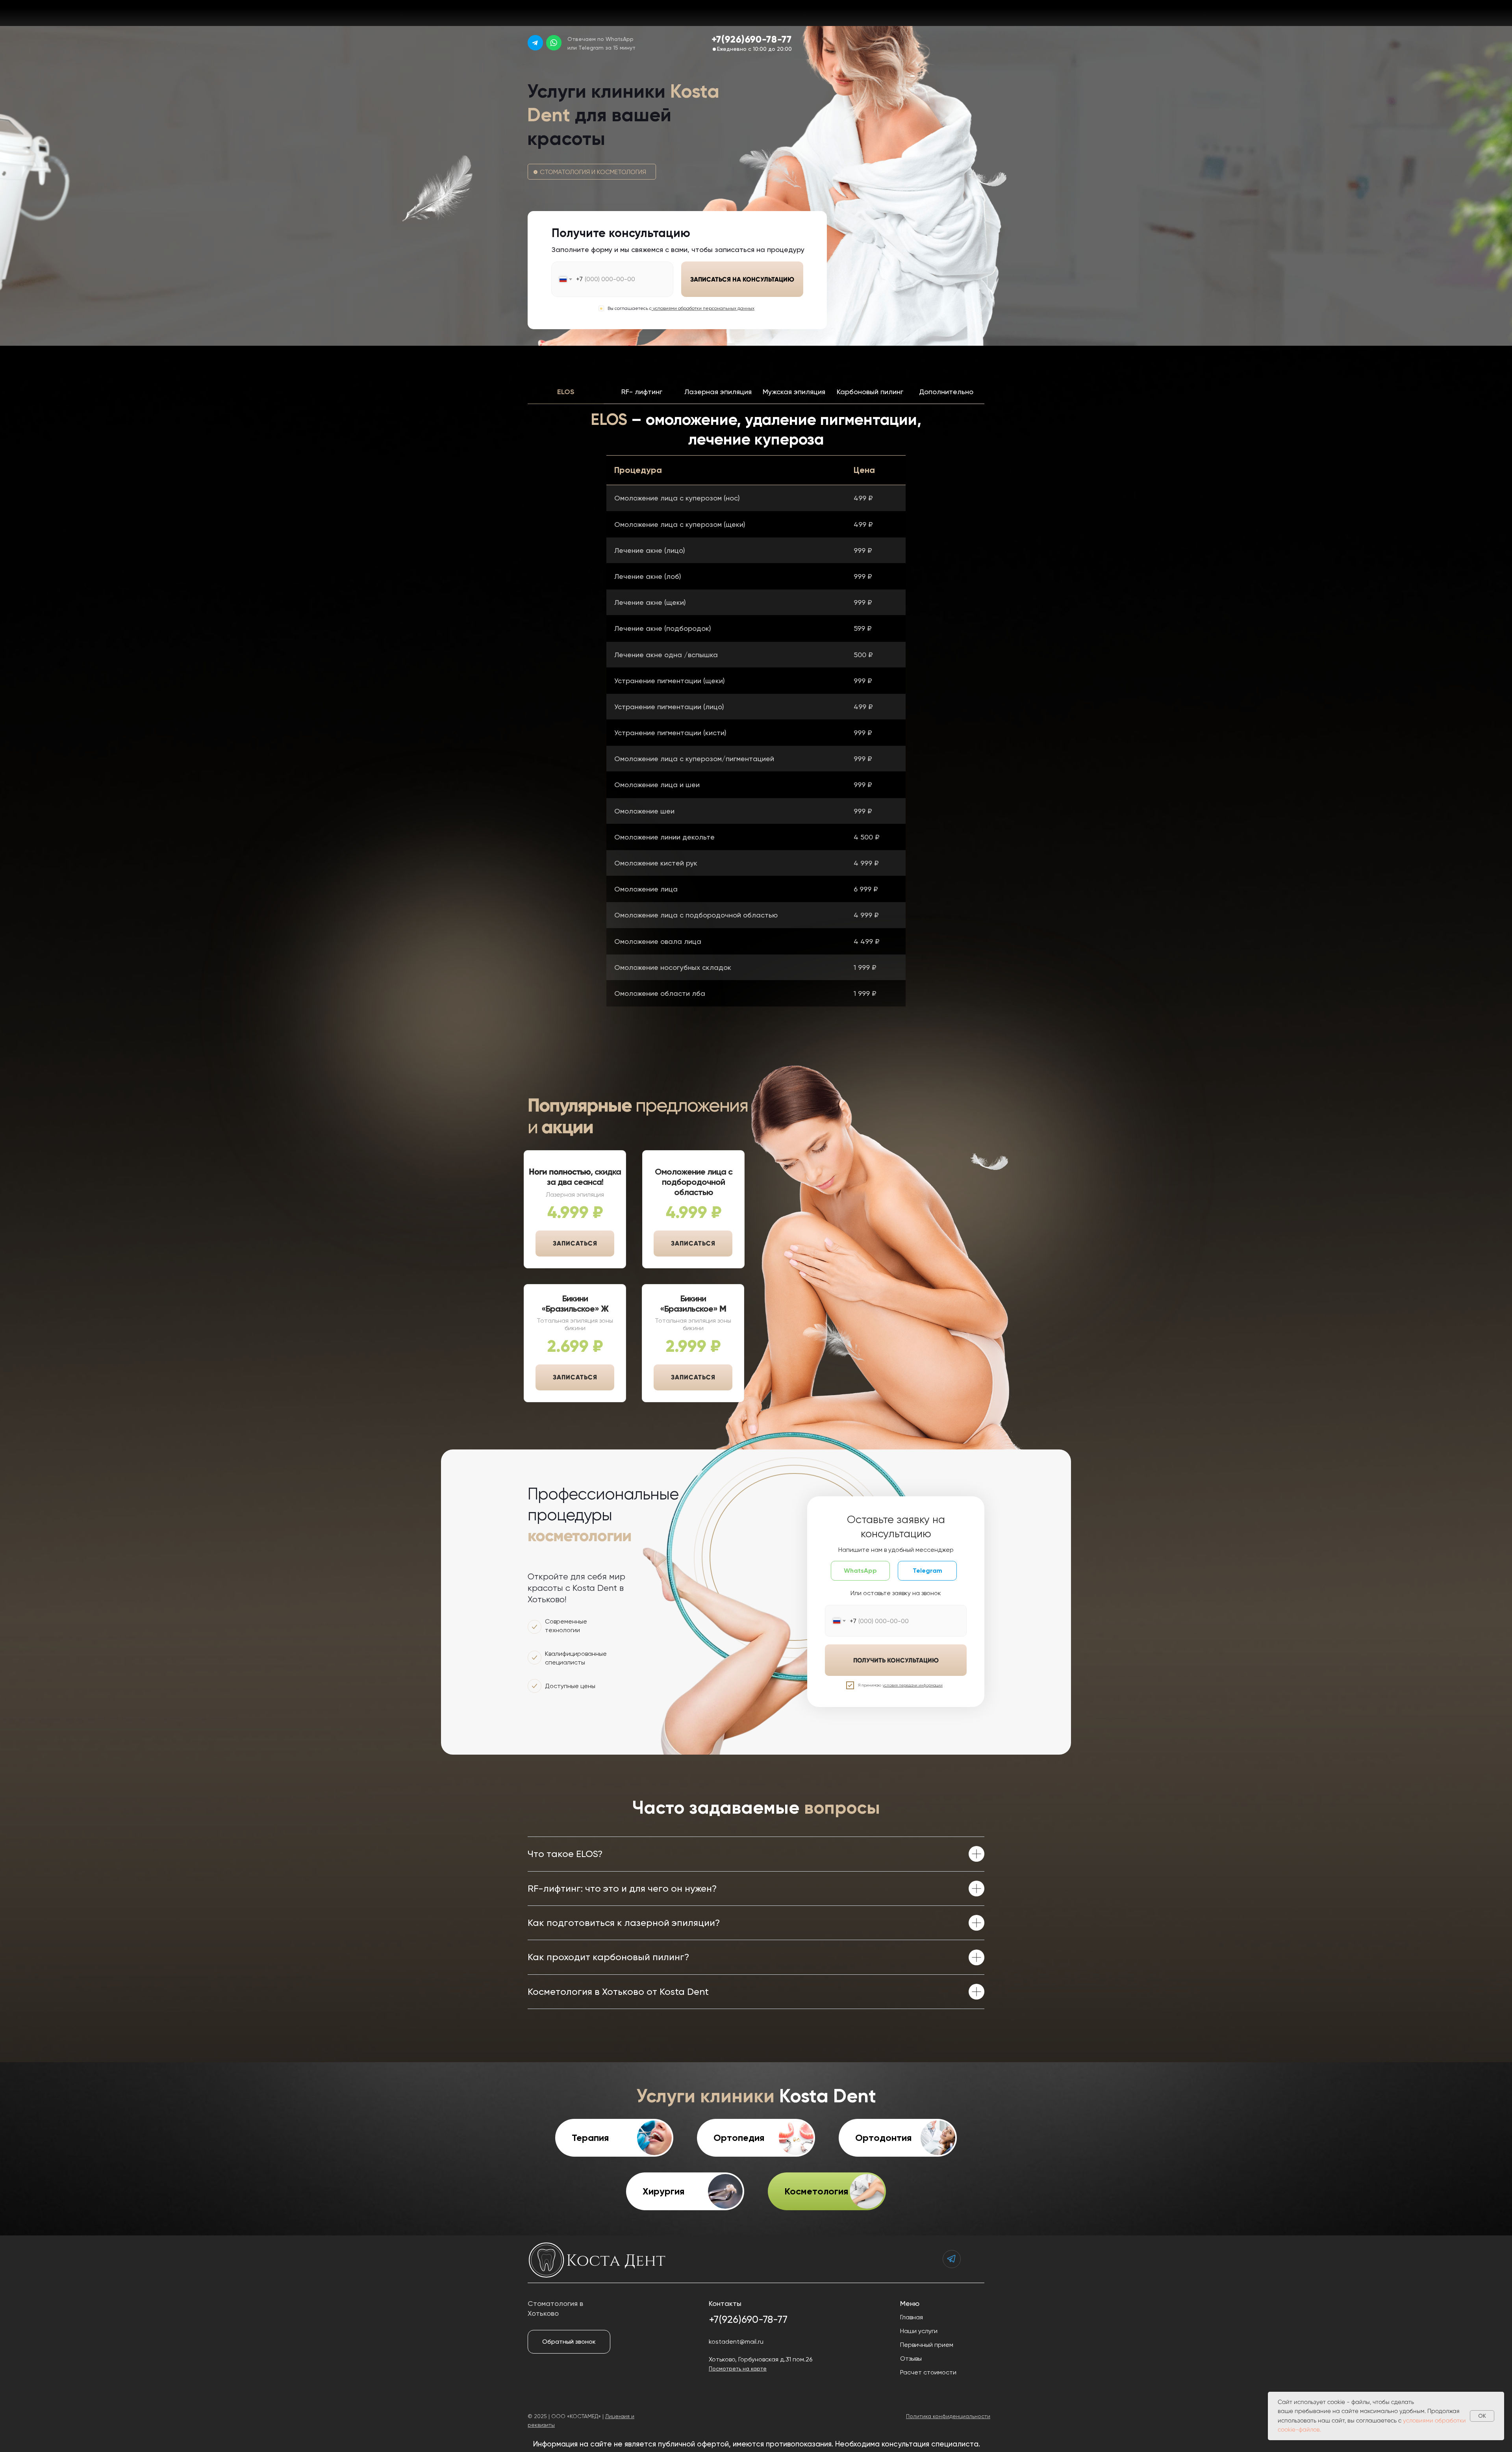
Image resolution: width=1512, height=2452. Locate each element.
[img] (535, 43)
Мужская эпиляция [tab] (794, 392)
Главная (912, 2317)
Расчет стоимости (928, 2372)
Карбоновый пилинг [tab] (870, 392)
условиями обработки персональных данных (704, 308)
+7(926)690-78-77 (752, 39)
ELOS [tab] (566, 392)
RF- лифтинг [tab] (642, 392)
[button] (950, 13)
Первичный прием (927, 2345)
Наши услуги (919, 2331)
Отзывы (911, 2358)
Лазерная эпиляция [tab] (718, 392)
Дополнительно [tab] (946, 392)
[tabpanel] (756, 430)
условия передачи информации (913, 1685)
